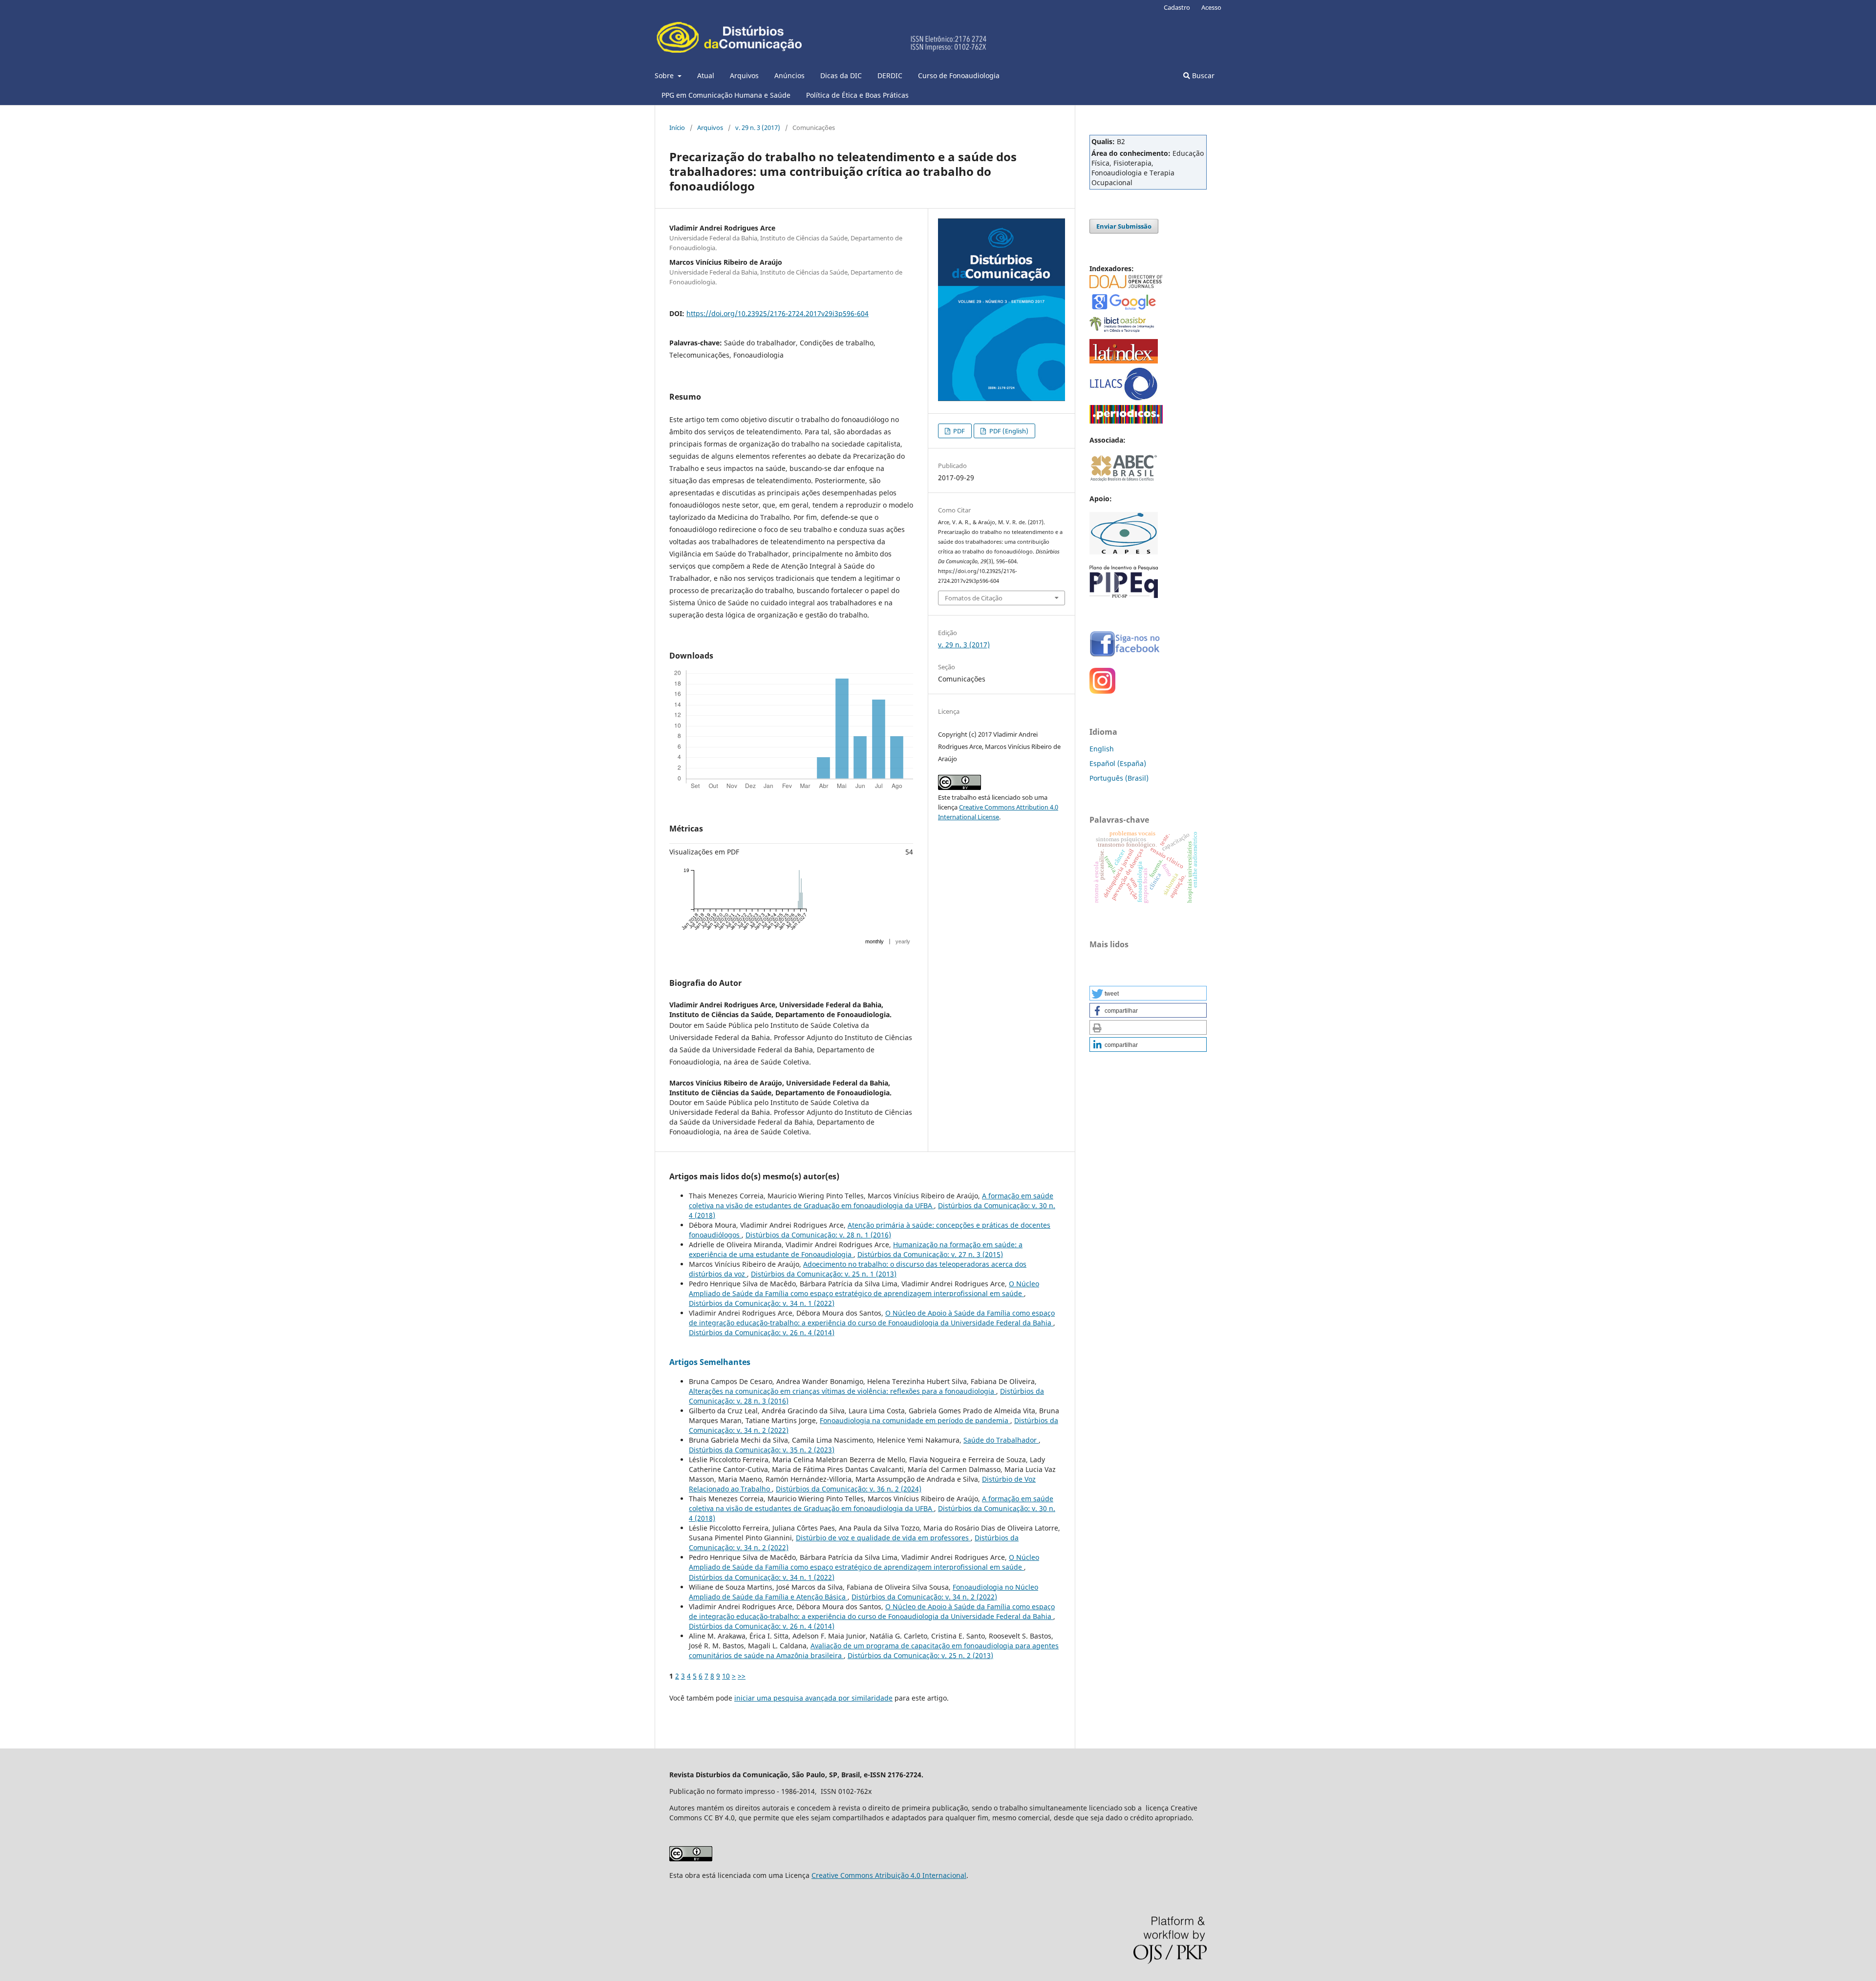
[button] (1148, 993)
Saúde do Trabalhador (1001, 1440)
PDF (958, 431)
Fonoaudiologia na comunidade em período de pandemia (915, 1420)
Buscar (1202, 75)
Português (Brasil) (1119, 778)
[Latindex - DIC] (1124, 361)
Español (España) (1118, 763)
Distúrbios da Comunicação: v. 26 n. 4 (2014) (762, 1332)
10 (726, 1676)
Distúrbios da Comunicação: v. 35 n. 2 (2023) (762, 1450)
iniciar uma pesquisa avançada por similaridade (813, 1698)
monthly (874, 941)
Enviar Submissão (1124, 226)
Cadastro (1177, 7)
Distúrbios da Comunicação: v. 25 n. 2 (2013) (920, 1655)
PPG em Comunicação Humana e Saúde (726, 95)
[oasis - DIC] (1124, 332)
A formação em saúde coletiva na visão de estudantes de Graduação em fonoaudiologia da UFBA (871, 1201)
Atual (706, 75)
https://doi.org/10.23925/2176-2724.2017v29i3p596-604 (778, 313)
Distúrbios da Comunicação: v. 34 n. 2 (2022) (924, 1597)
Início (677, 128)
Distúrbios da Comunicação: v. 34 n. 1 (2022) (762, 1303)
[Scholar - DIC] (1124, 309)
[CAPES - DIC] (1126, 421)
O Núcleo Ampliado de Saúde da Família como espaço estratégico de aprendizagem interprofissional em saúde (864, 1289)
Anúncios (789, 75)
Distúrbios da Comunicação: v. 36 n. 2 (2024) (849, 1489)
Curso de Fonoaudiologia (959, 75)
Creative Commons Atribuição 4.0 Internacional (889, 1875)
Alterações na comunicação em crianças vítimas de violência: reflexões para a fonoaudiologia (842, 1391)
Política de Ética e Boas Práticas (857, 95)
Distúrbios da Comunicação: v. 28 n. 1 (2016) (818, 1235)
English (1102, 749)
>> (742, 1676)
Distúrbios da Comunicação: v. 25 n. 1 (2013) (824, 1274)
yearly (903, 941)
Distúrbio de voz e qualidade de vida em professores (883, 1538)
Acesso (1211, 7)
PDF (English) (1008, 431)
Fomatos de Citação (974, 598)
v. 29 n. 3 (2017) (758, 128)
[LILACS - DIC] (1124, 398)
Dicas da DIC (841, 75)
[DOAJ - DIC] (1126, 286)
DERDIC (890, 75)
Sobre (665, 75)
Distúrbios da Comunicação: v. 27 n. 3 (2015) (930, 1254)
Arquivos (744, 75)
